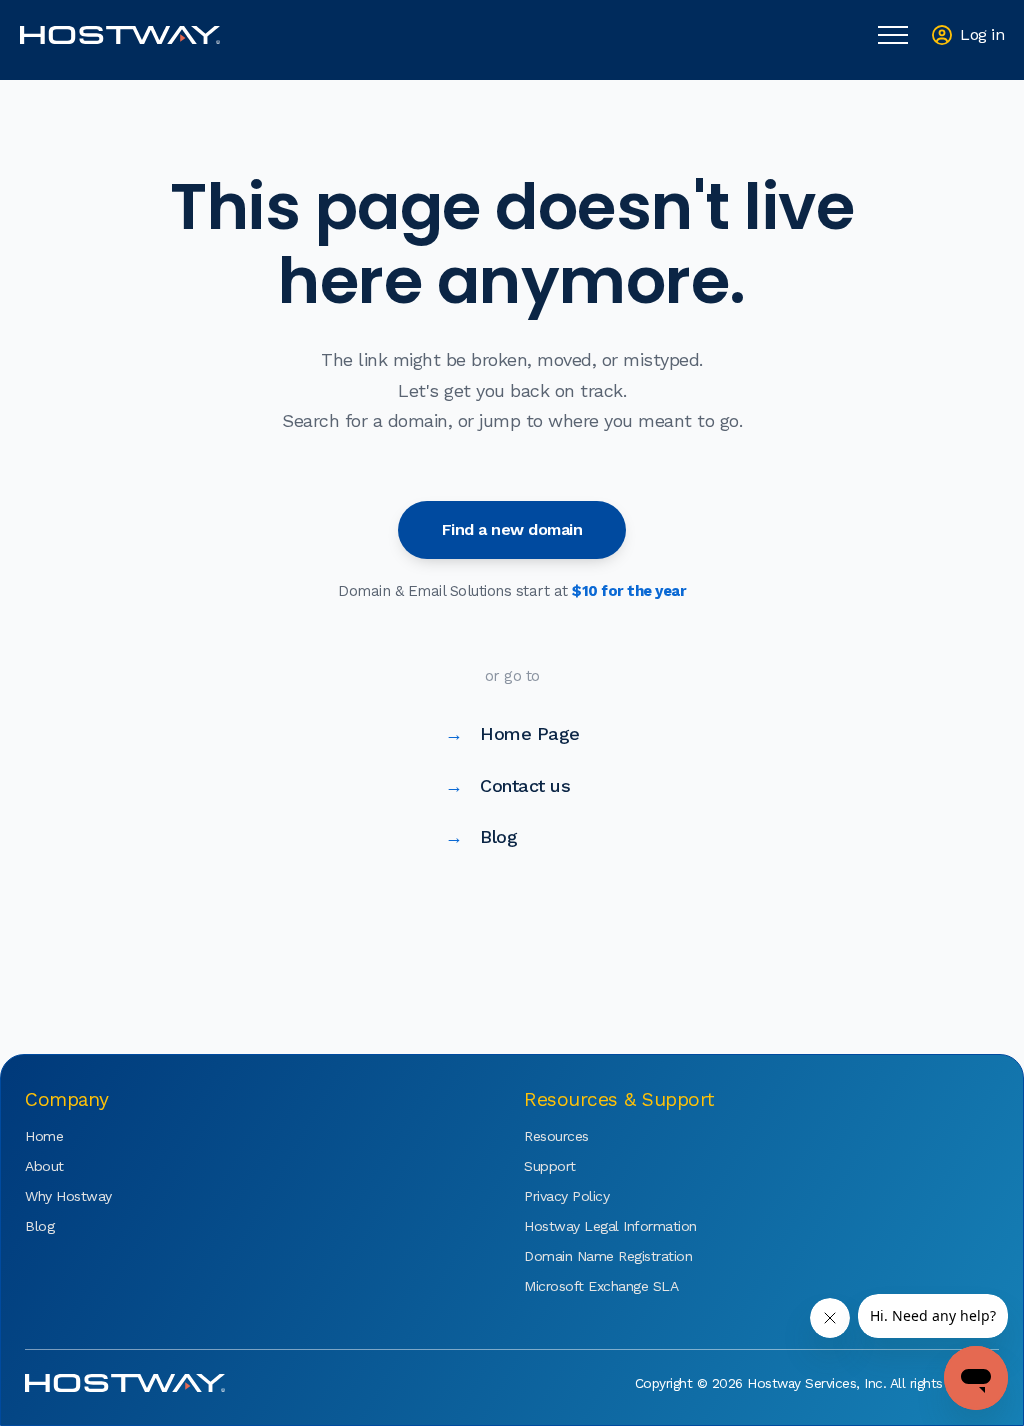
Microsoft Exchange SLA (584, 1286)
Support (550, 1166)
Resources (556, 1136)
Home (44, 1136)
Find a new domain (512, 529)
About (44, 1166)
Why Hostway (68, 1196)
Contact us (508, 785)
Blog (481, 836)
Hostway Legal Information (584, 1226)
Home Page (512, 733)
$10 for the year (629, 591)
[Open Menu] (893, 35)
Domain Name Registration (584, 1256)
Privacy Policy (566, 1196)
